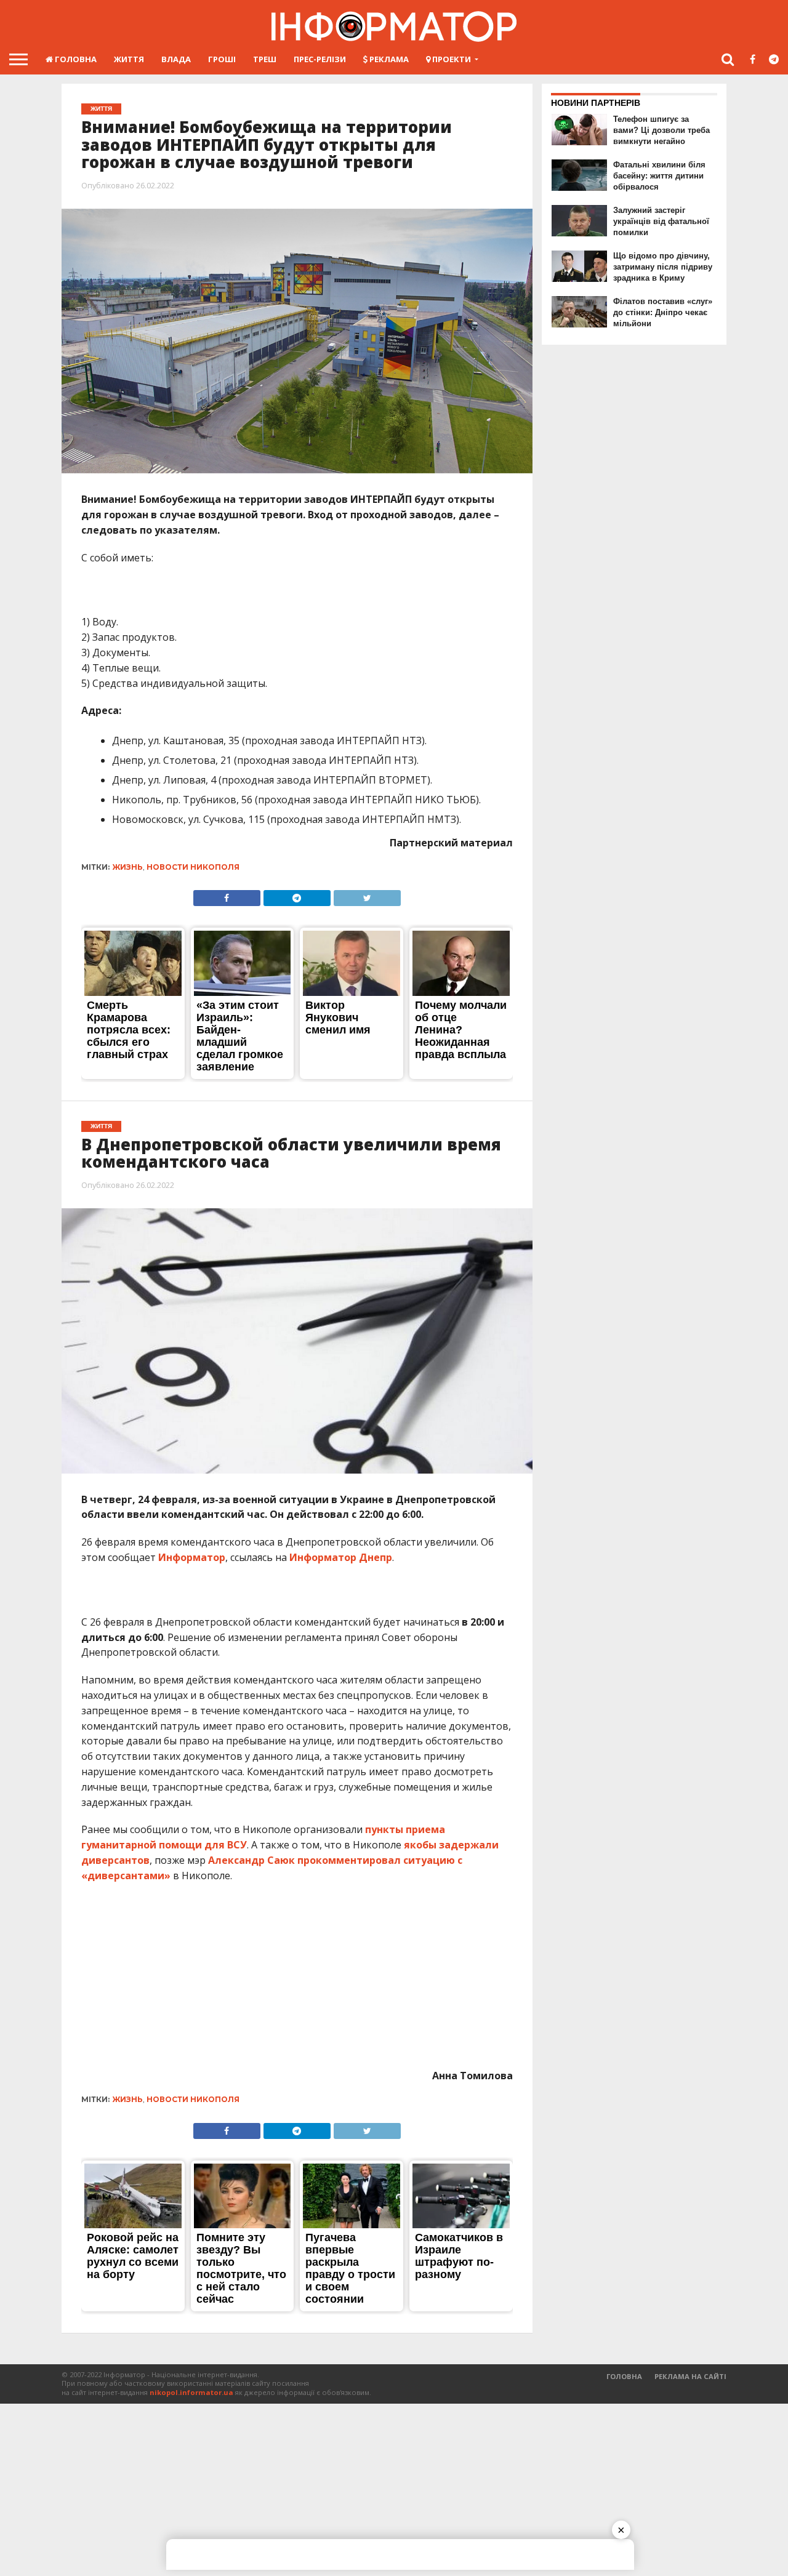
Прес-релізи (320, 59)
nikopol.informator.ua (191, 2392)
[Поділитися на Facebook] (227, 895)
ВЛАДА (176, 59)
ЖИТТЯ (129, 59)
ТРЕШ (265, 59)
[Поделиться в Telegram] (297, 895)
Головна (75, 59)
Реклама (388, 59)
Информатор (192, 1557)
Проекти (451, 59)
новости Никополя (193, 867)
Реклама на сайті (690, 2376)
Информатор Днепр (341, 1557)
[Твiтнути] (367, 895)
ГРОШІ (222, 59)
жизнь (128, 867)
